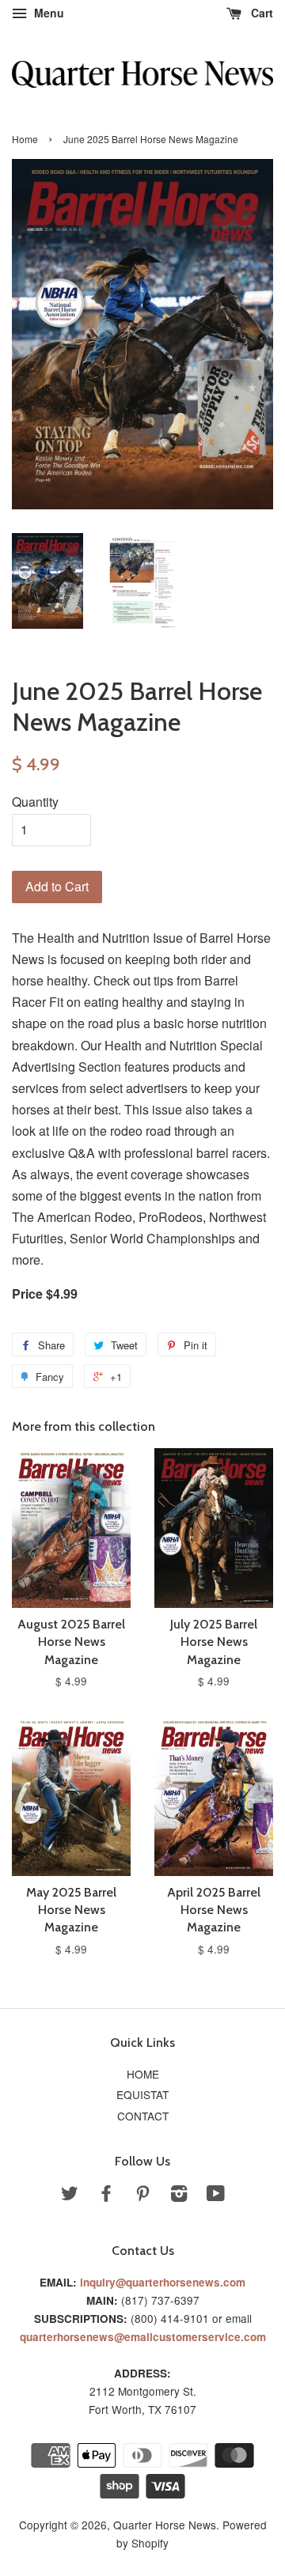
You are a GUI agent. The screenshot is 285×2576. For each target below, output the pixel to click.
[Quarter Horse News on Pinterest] (142, 2196)
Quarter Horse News (165, 2525)
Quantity (35, 802)
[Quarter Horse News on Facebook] (106, 2196)
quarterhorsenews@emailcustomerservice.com (143, 2337)
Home (25, 139)
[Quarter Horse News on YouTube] (216, 2196)
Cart (260, 13)
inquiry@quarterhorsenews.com (163, 2282)
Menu (47, 13)
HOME (143, 2074)
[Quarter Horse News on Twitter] (70, 2196)
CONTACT (143, 2116)
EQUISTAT (142, 2094)
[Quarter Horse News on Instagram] (179, 2196)
